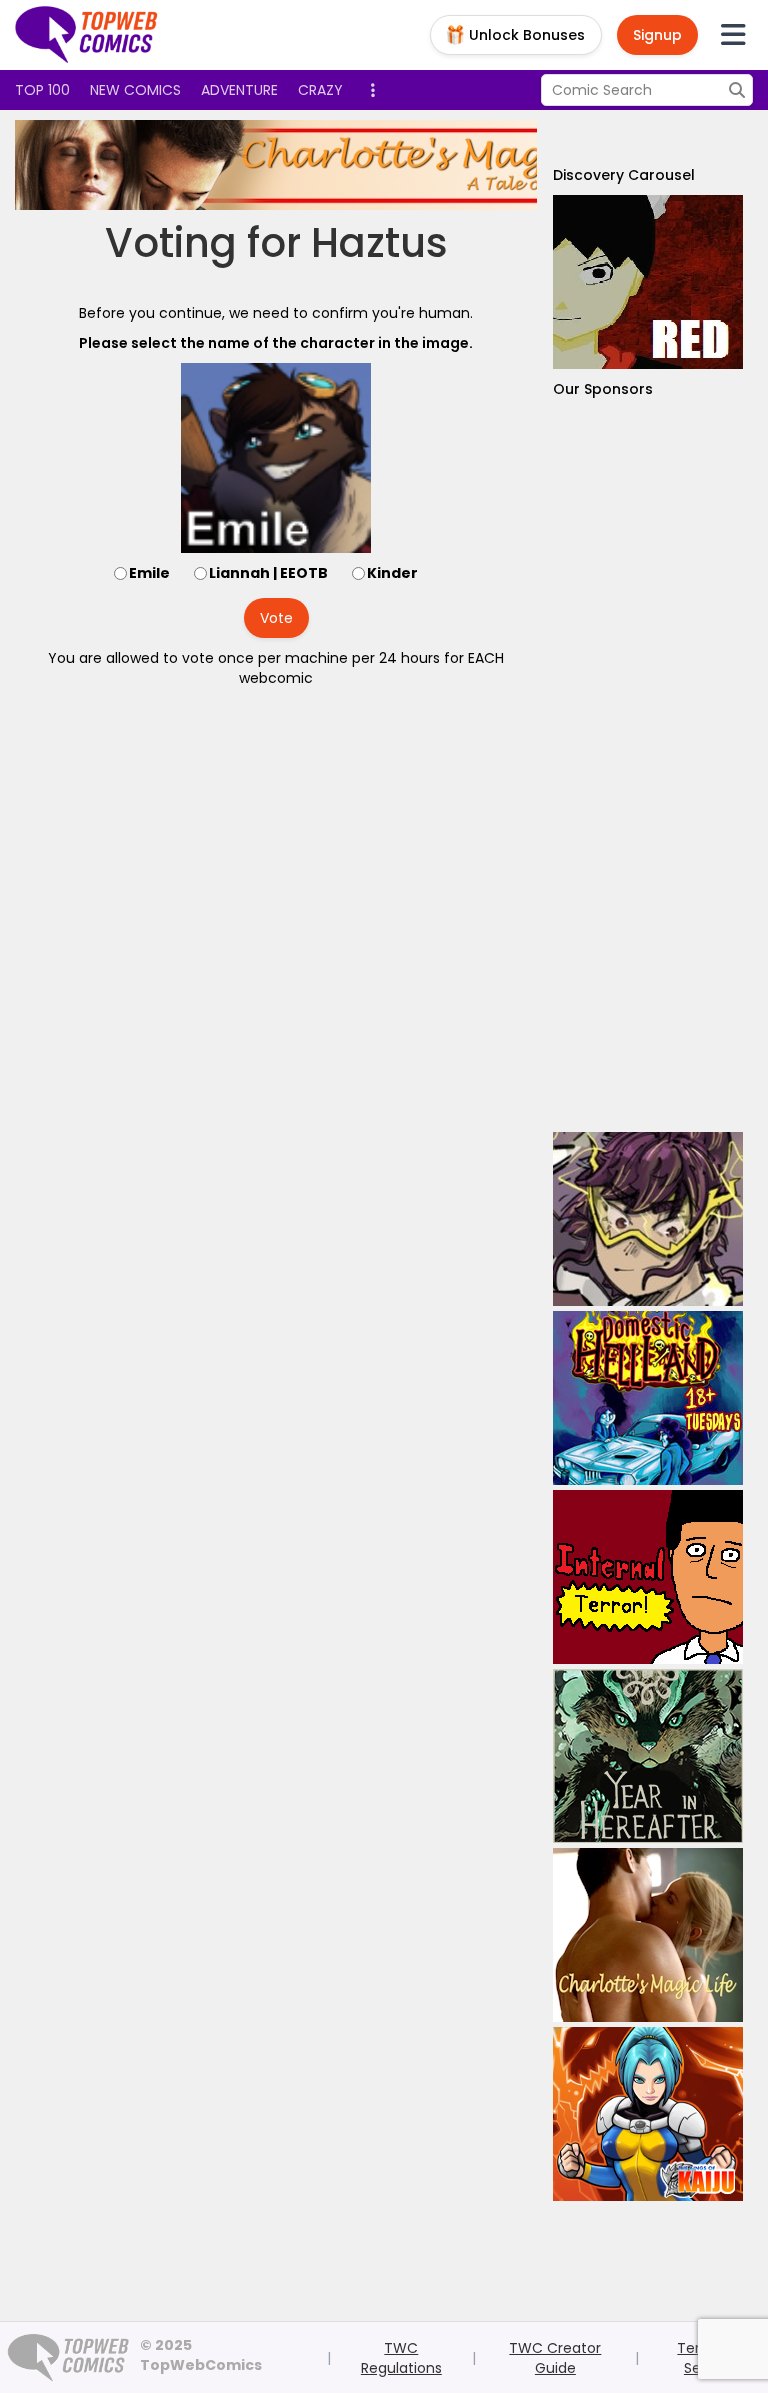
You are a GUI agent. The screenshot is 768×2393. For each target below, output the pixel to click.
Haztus (379, 243)
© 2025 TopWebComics (201, 2355)
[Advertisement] (648, 765)
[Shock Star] (648, 1219)
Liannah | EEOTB (268, 573)
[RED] (648, 282)
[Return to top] (87, 35)
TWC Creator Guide (555, 2358)
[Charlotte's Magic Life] (379, 165)
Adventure (239, 90)
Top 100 (42, 90)
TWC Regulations (401, 2358)
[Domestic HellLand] (648, 1398)
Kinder (392, 573)
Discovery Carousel (624, 175)
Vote (276, 618)
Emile (149, 573)
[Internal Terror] (648, 1577)
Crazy (320, 90)
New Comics (135, 90)
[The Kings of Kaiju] (648, 2114)
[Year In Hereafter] (648, 1756)
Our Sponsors (603, 389)
